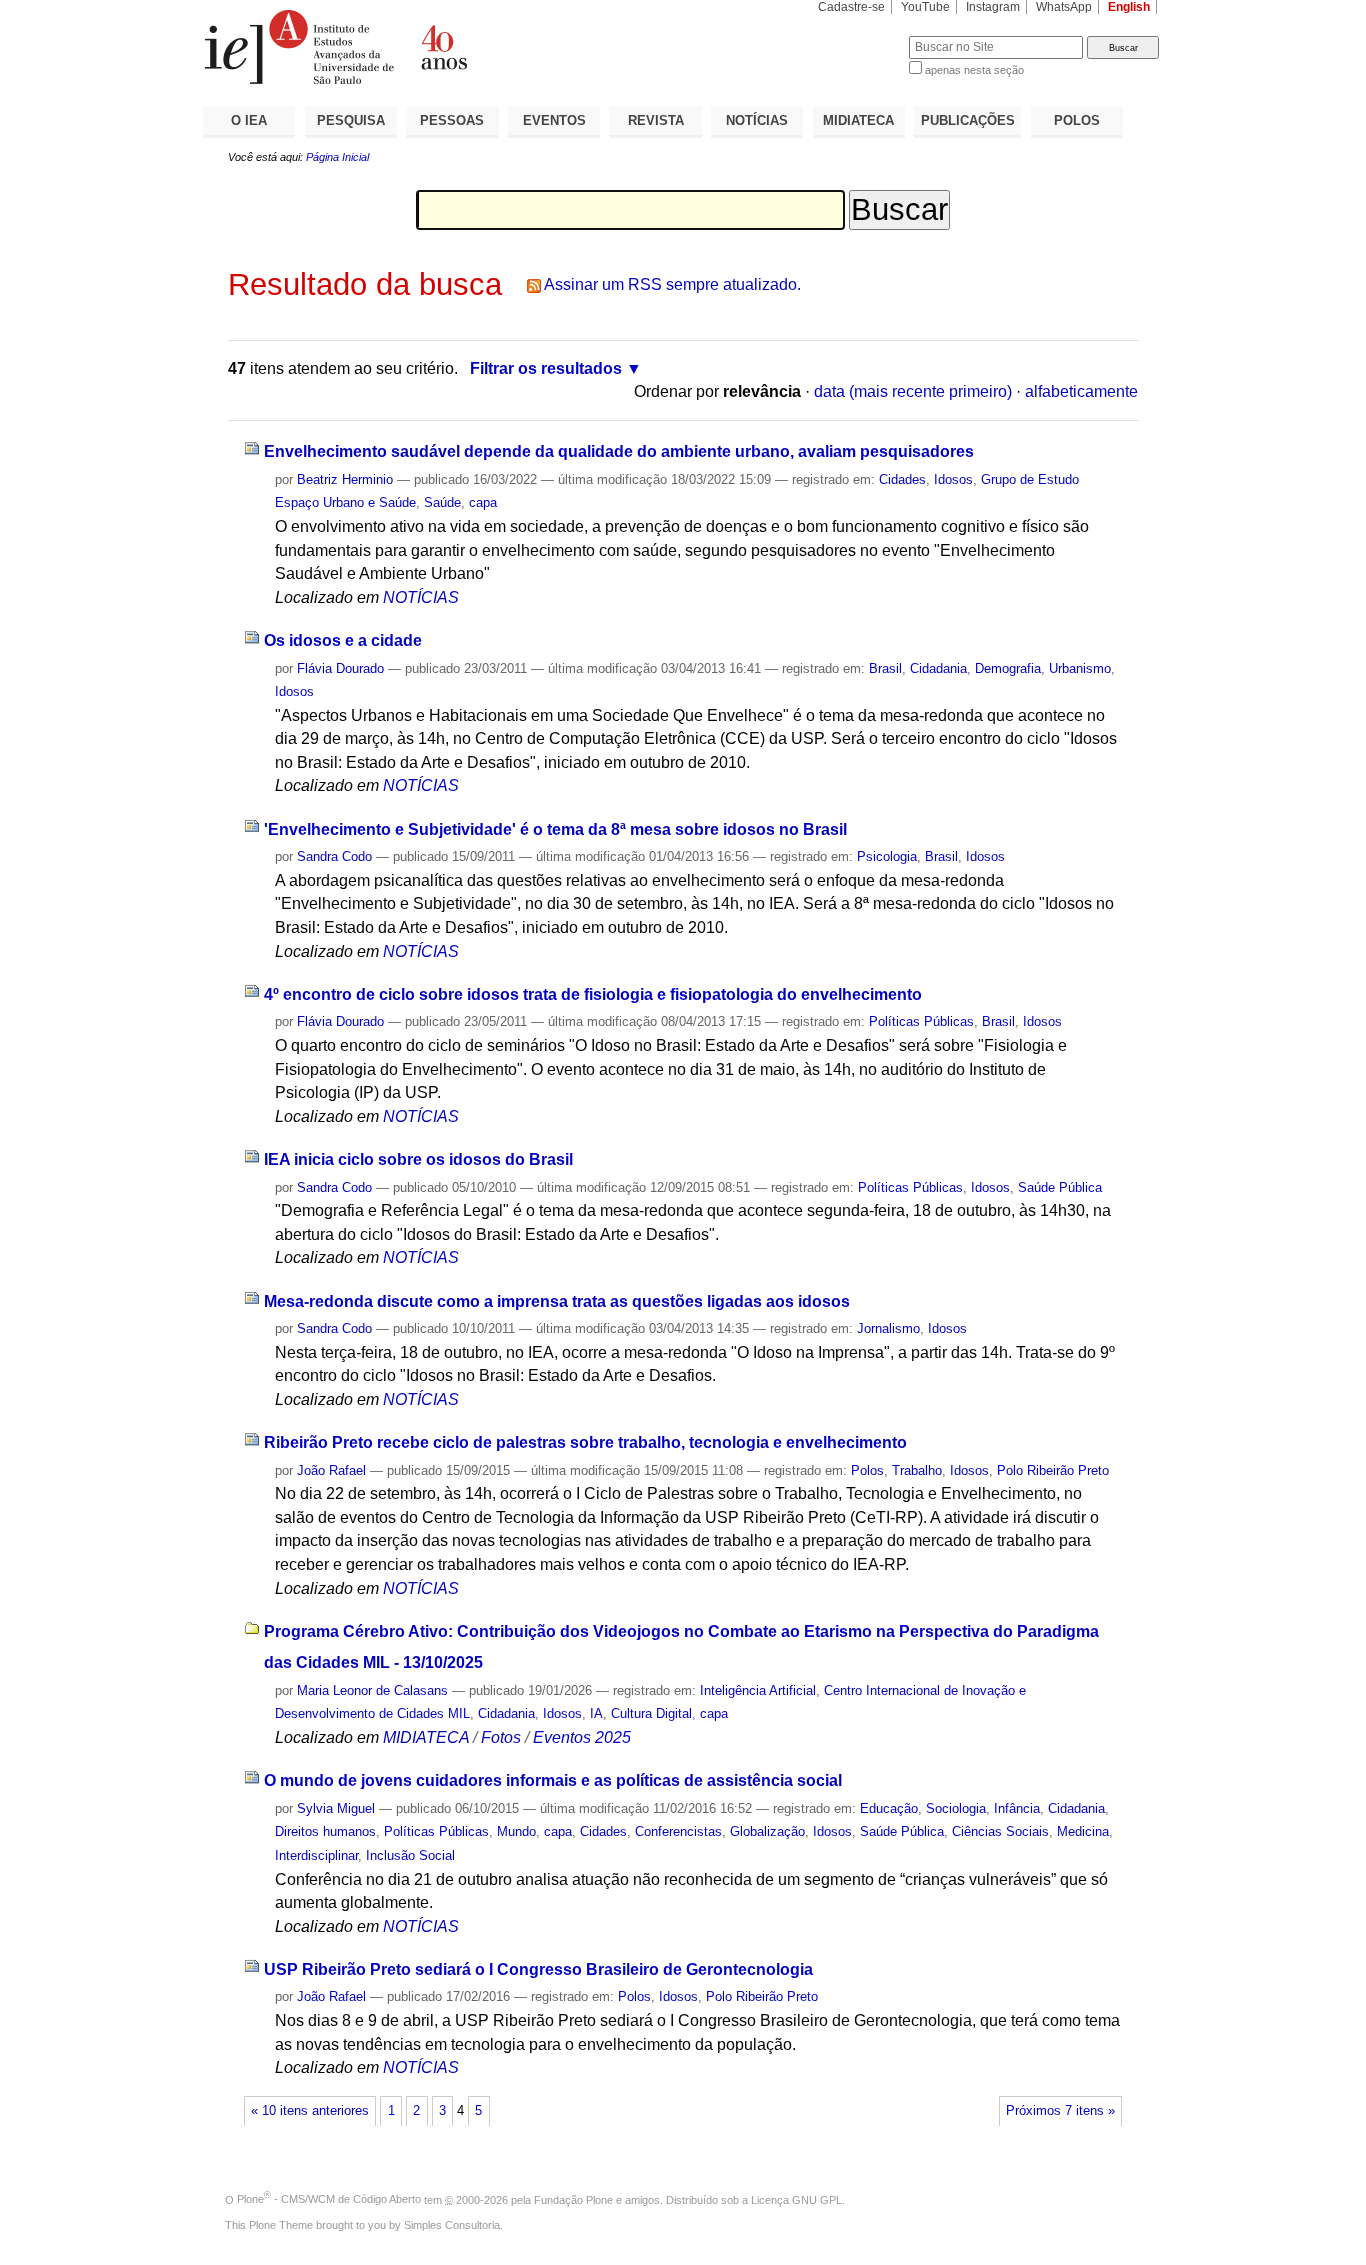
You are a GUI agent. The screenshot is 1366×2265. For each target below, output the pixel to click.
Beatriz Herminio (345, 479)
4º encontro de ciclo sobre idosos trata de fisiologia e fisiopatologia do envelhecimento (593, 994)
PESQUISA (351, 120)
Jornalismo (888, 1328)
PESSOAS (452, 120)
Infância (1017, 1808)
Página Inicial (337, 157)
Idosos (953, 479)
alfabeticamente (1081, 391)
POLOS (1077, 120)
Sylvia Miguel (336, 1808)
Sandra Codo (334, 856)
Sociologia (956, 1808)
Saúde (442, 502)
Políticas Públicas (921, 1021)
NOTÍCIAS (757, 120)
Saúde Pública (1060, 1187)
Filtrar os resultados (546, 368)
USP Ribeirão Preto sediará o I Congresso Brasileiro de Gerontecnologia (538, 1969)
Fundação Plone (573, 2199)
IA (596, 1713)
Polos (867, 1470)
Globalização (767, 1831)
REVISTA (656, 120)
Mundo (516, 1831)
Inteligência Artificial (758, 1690)
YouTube (925, 7)
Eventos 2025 (582, 1737)
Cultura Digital (651, 1713)
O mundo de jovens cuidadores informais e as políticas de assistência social (553, 1780)
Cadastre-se (851, 7)
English (1129, 7)
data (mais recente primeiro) (913, 391)
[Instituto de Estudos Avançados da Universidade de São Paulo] (443, 47)
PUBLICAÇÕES (968, 120)
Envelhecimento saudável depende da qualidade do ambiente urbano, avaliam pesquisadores (619, 451)
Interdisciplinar (316, 1855)
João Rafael (331, 1470)
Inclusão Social (410, 1855)
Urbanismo (1080, 668)
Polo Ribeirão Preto (1053, 1470)
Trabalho (917, 1470)
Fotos (501, 1737)
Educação (889, 1808)
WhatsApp (1064, 7)
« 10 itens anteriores (310, 2111)
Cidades (902, 479)
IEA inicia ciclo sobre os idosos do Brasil (418, 1159)
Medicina (1083, 1831)
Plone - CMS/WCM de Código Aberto (329, 2199)
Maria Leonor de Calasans (372, 1690)
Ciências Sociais (1000, 1831)
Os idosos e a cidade (343, 640)
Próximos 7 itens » (1060, 2111)
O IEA (249, 120)
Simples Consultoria (452, 2225)
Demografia (1008, 668)
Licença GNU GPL (796, 2199)
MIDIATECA (858, 120)
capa (483, 502)
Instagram (993, 7)
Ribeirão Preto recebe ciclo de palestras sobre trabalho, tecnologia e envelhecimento (585, 1442)
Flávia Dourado (340, 668)
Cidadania (938, 668)
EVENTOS (554, 120)
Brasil (885, 668)
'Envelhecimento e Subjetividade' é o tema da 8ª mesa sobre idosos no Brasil (555, 829)
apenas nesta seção (974, 70)
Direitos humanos (325, 1831)
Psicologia (887, 856)
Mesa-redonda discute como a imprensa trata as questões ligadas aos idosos (557, 1301)
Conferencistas (678, 1831)
